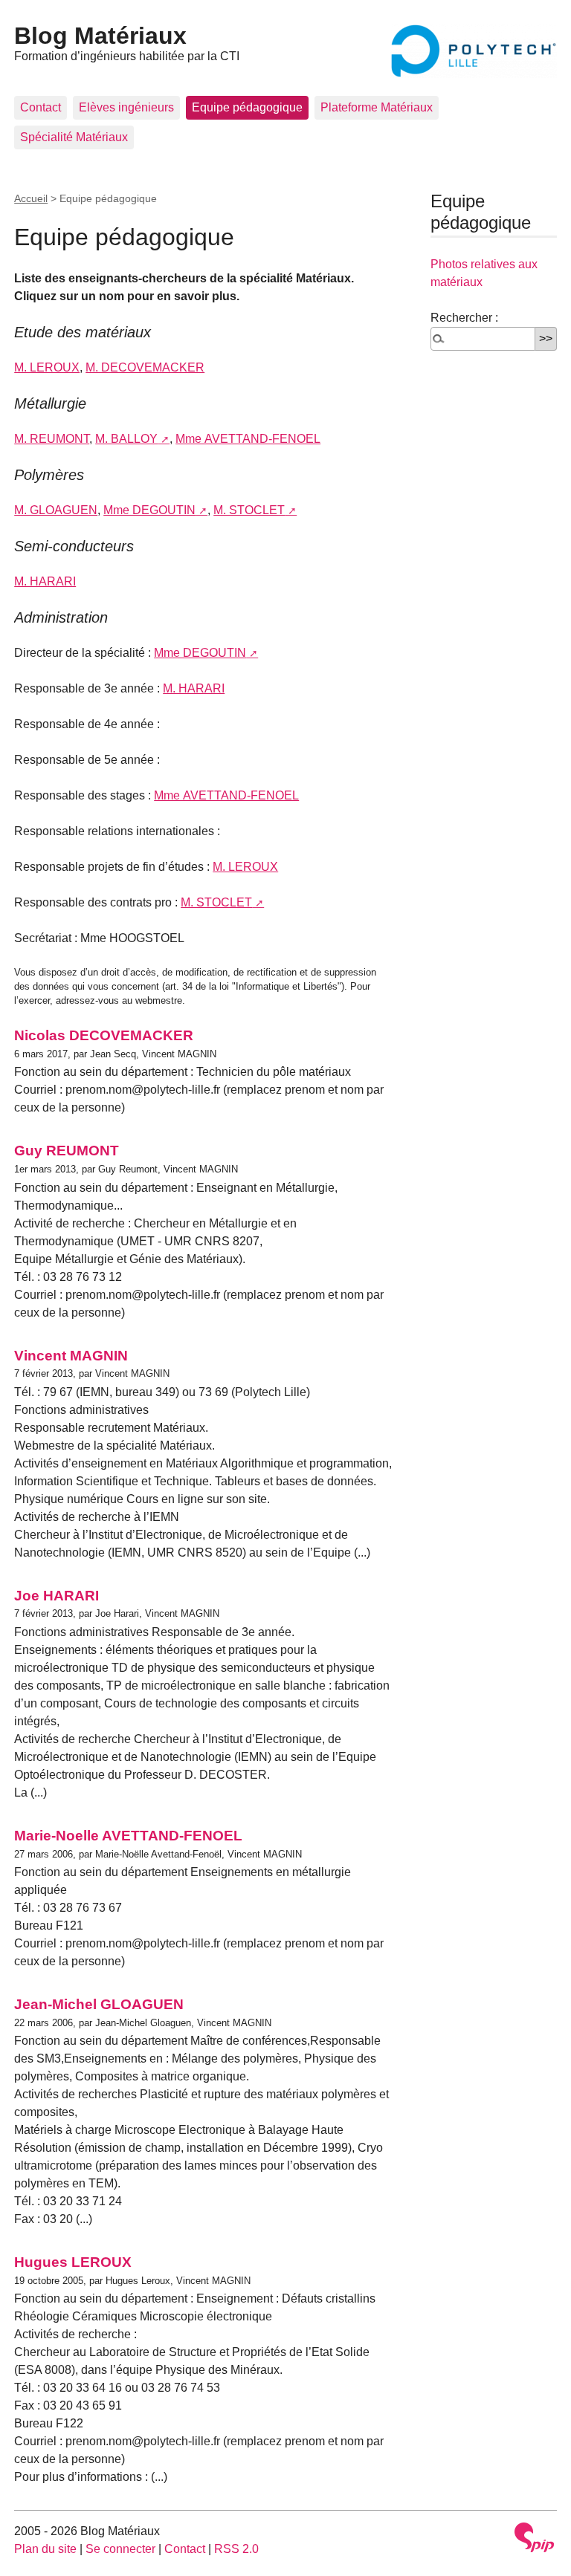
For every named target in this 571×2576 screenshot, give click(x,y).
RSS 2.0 (236, 2549)
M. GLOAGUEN (56, 510)
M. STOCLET (249, 510)
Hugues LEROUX (73, 2262)
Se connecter (120, 2549)
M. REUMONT (52, 439)
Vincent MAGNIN (71, 1356)
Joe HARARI (57, 1596)
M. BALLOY (126, 439)
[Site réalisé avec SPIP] (535, 2537)
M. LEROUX (47, 367)
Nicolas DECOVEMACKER (104, 1035)
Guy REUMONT (67, 1151)
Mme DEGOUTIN (149, 510)
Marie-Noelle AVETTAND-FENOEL (128, 1836)
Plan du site (45, 2549)
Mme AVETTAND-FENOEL (248, 439)
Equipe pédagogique (247, 107)
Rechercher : (464, 318)
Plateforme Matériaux (377, 107)
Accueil (31, 198)
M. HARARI (45, 581)
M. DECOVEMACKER (145, 367)
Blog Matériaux (100, 36)
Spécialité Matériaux (74, 137)
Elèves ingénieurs (126, 107)
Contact (41, 107)
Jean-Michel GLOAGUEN (99, 2004)
